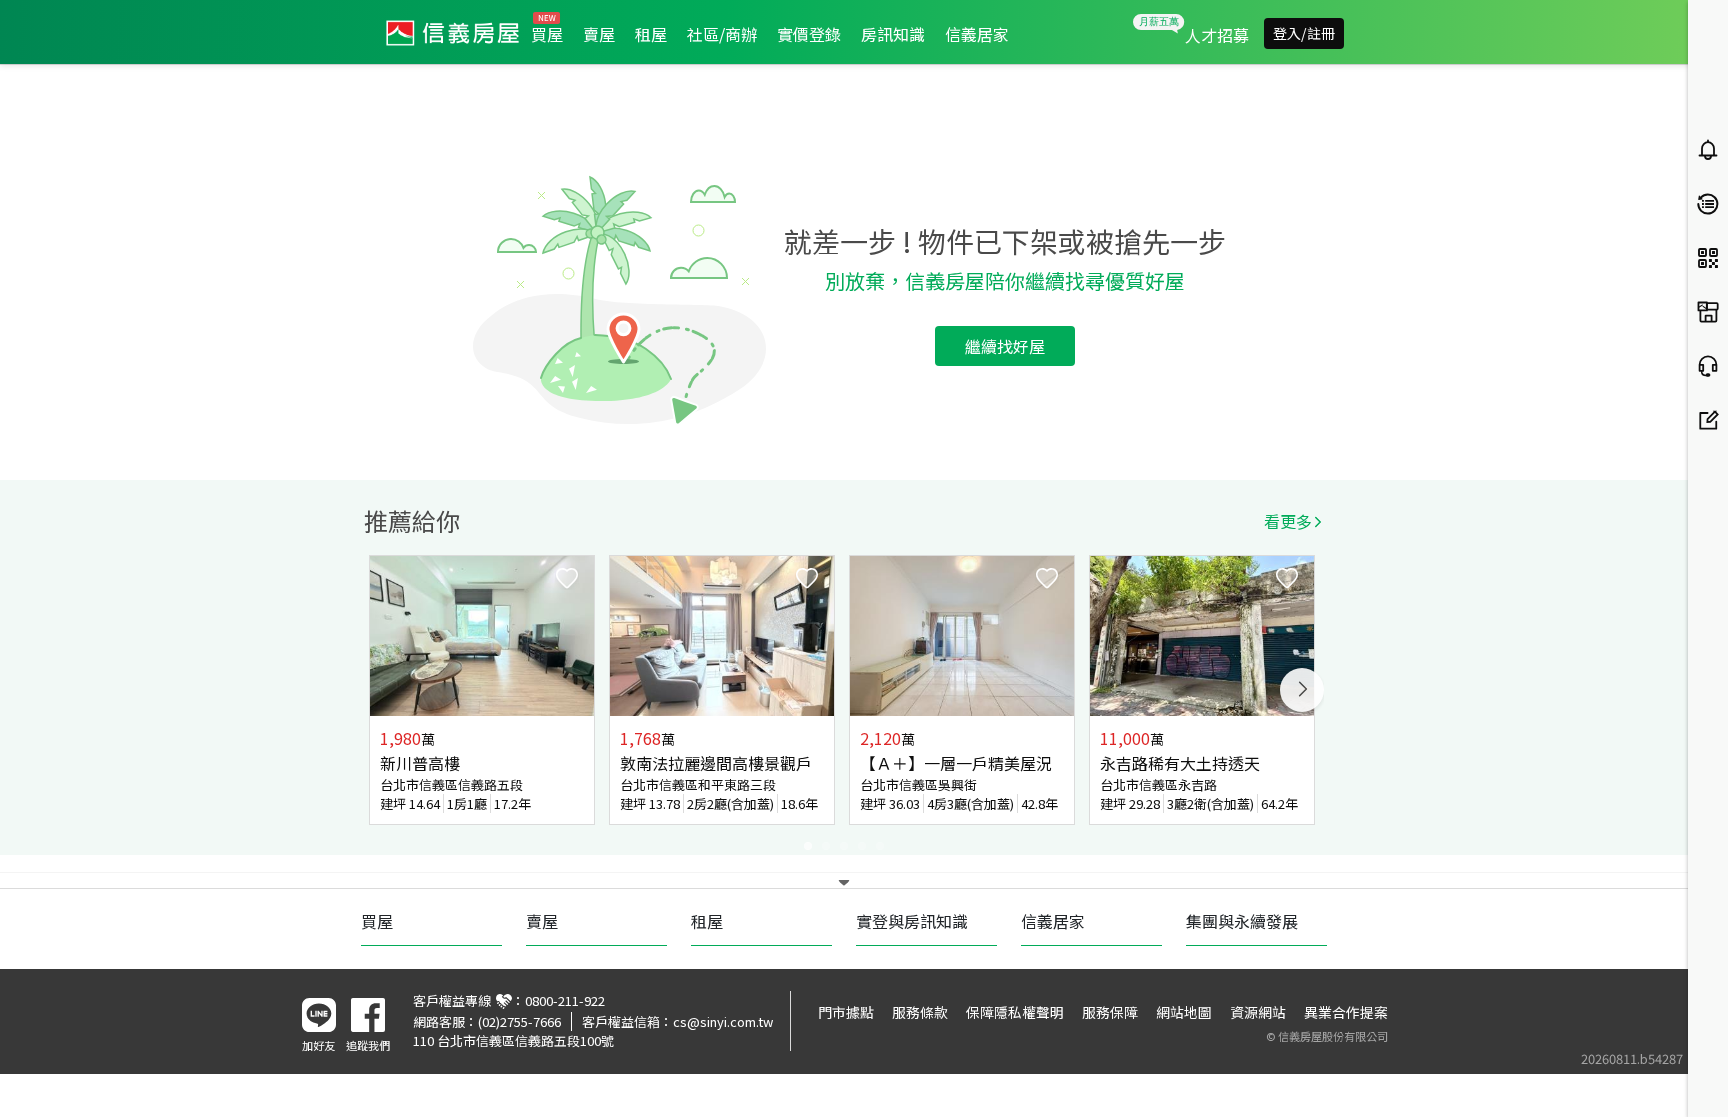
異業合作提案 (1346, 1012)
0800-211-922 (565, 1000)
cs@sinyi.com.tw (723, 1021)
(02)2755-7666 (519, 1021)
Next (1302, 690)
